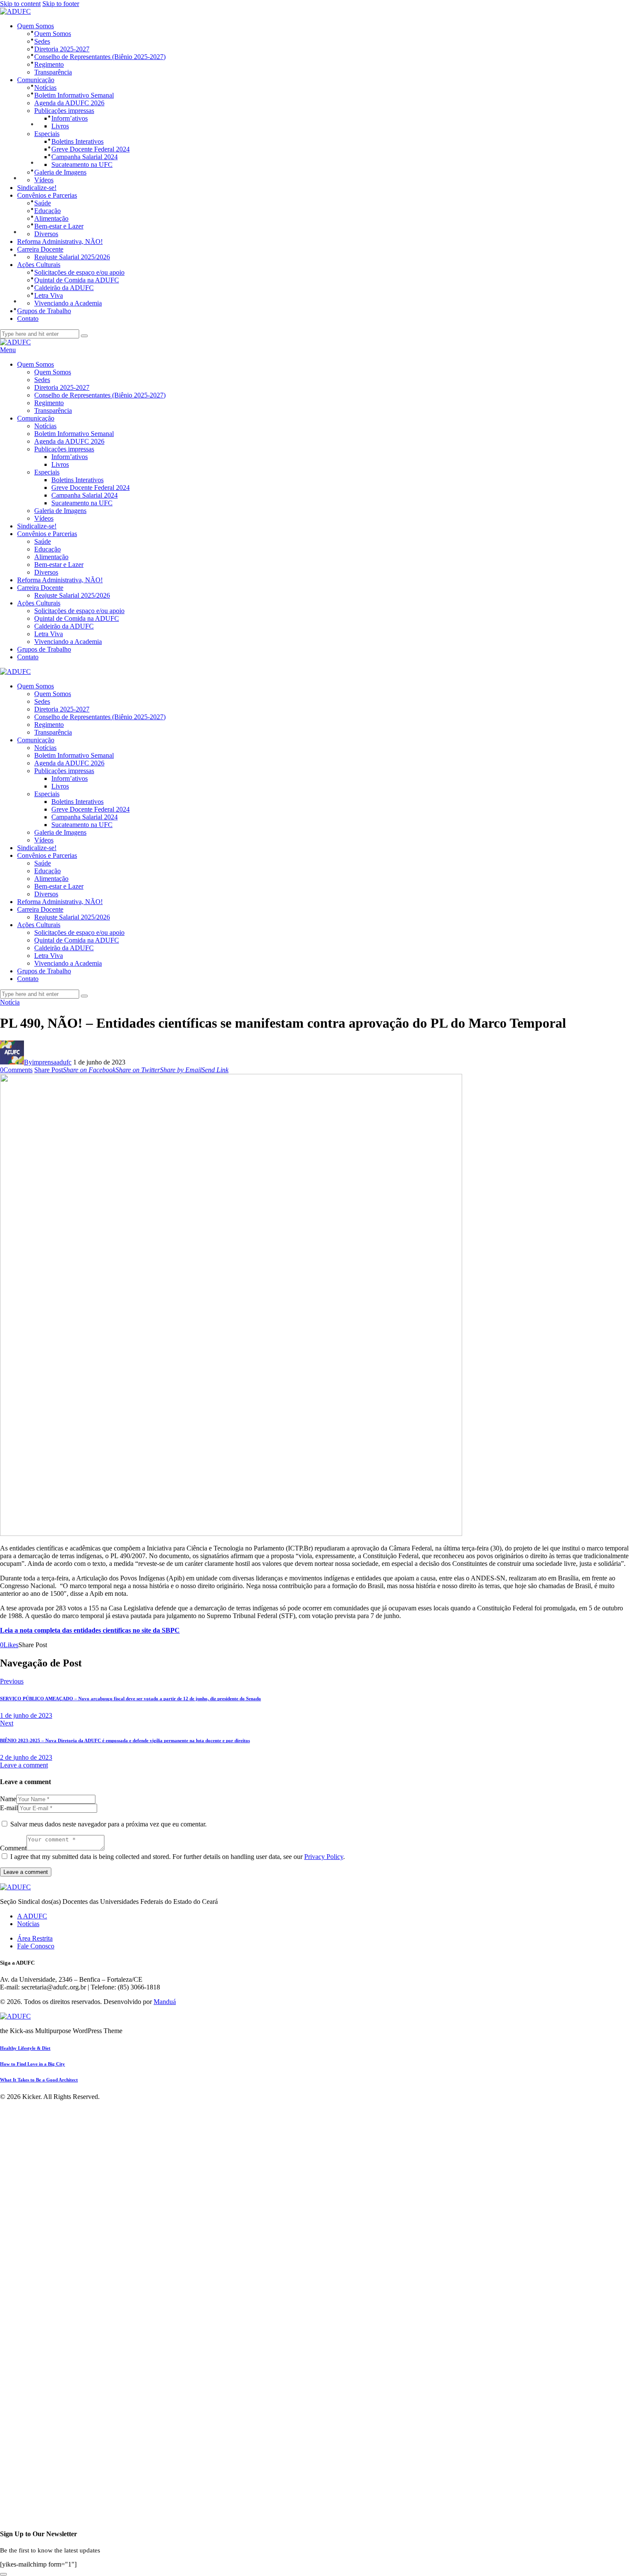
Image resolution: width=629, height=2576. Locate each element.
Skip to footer (61, 4)
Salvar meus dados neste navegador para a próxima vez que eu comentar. (108, 1824)
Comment (13, 1848)
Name (8, 1799)
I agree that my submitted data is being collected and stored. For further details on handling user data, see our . (178, 1857)
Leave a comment (24, 1765)
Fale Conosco (36, 1946)
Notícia (10, 1002)
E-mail (9, 1808)
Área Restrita (35, 1938)
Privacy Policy (324, 1857)
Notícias (28, 1924)
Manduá (165, 2002)
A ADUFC (32, 1916)
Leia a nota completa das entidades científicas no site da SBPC (90, 1630)
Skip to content (20, 4)
